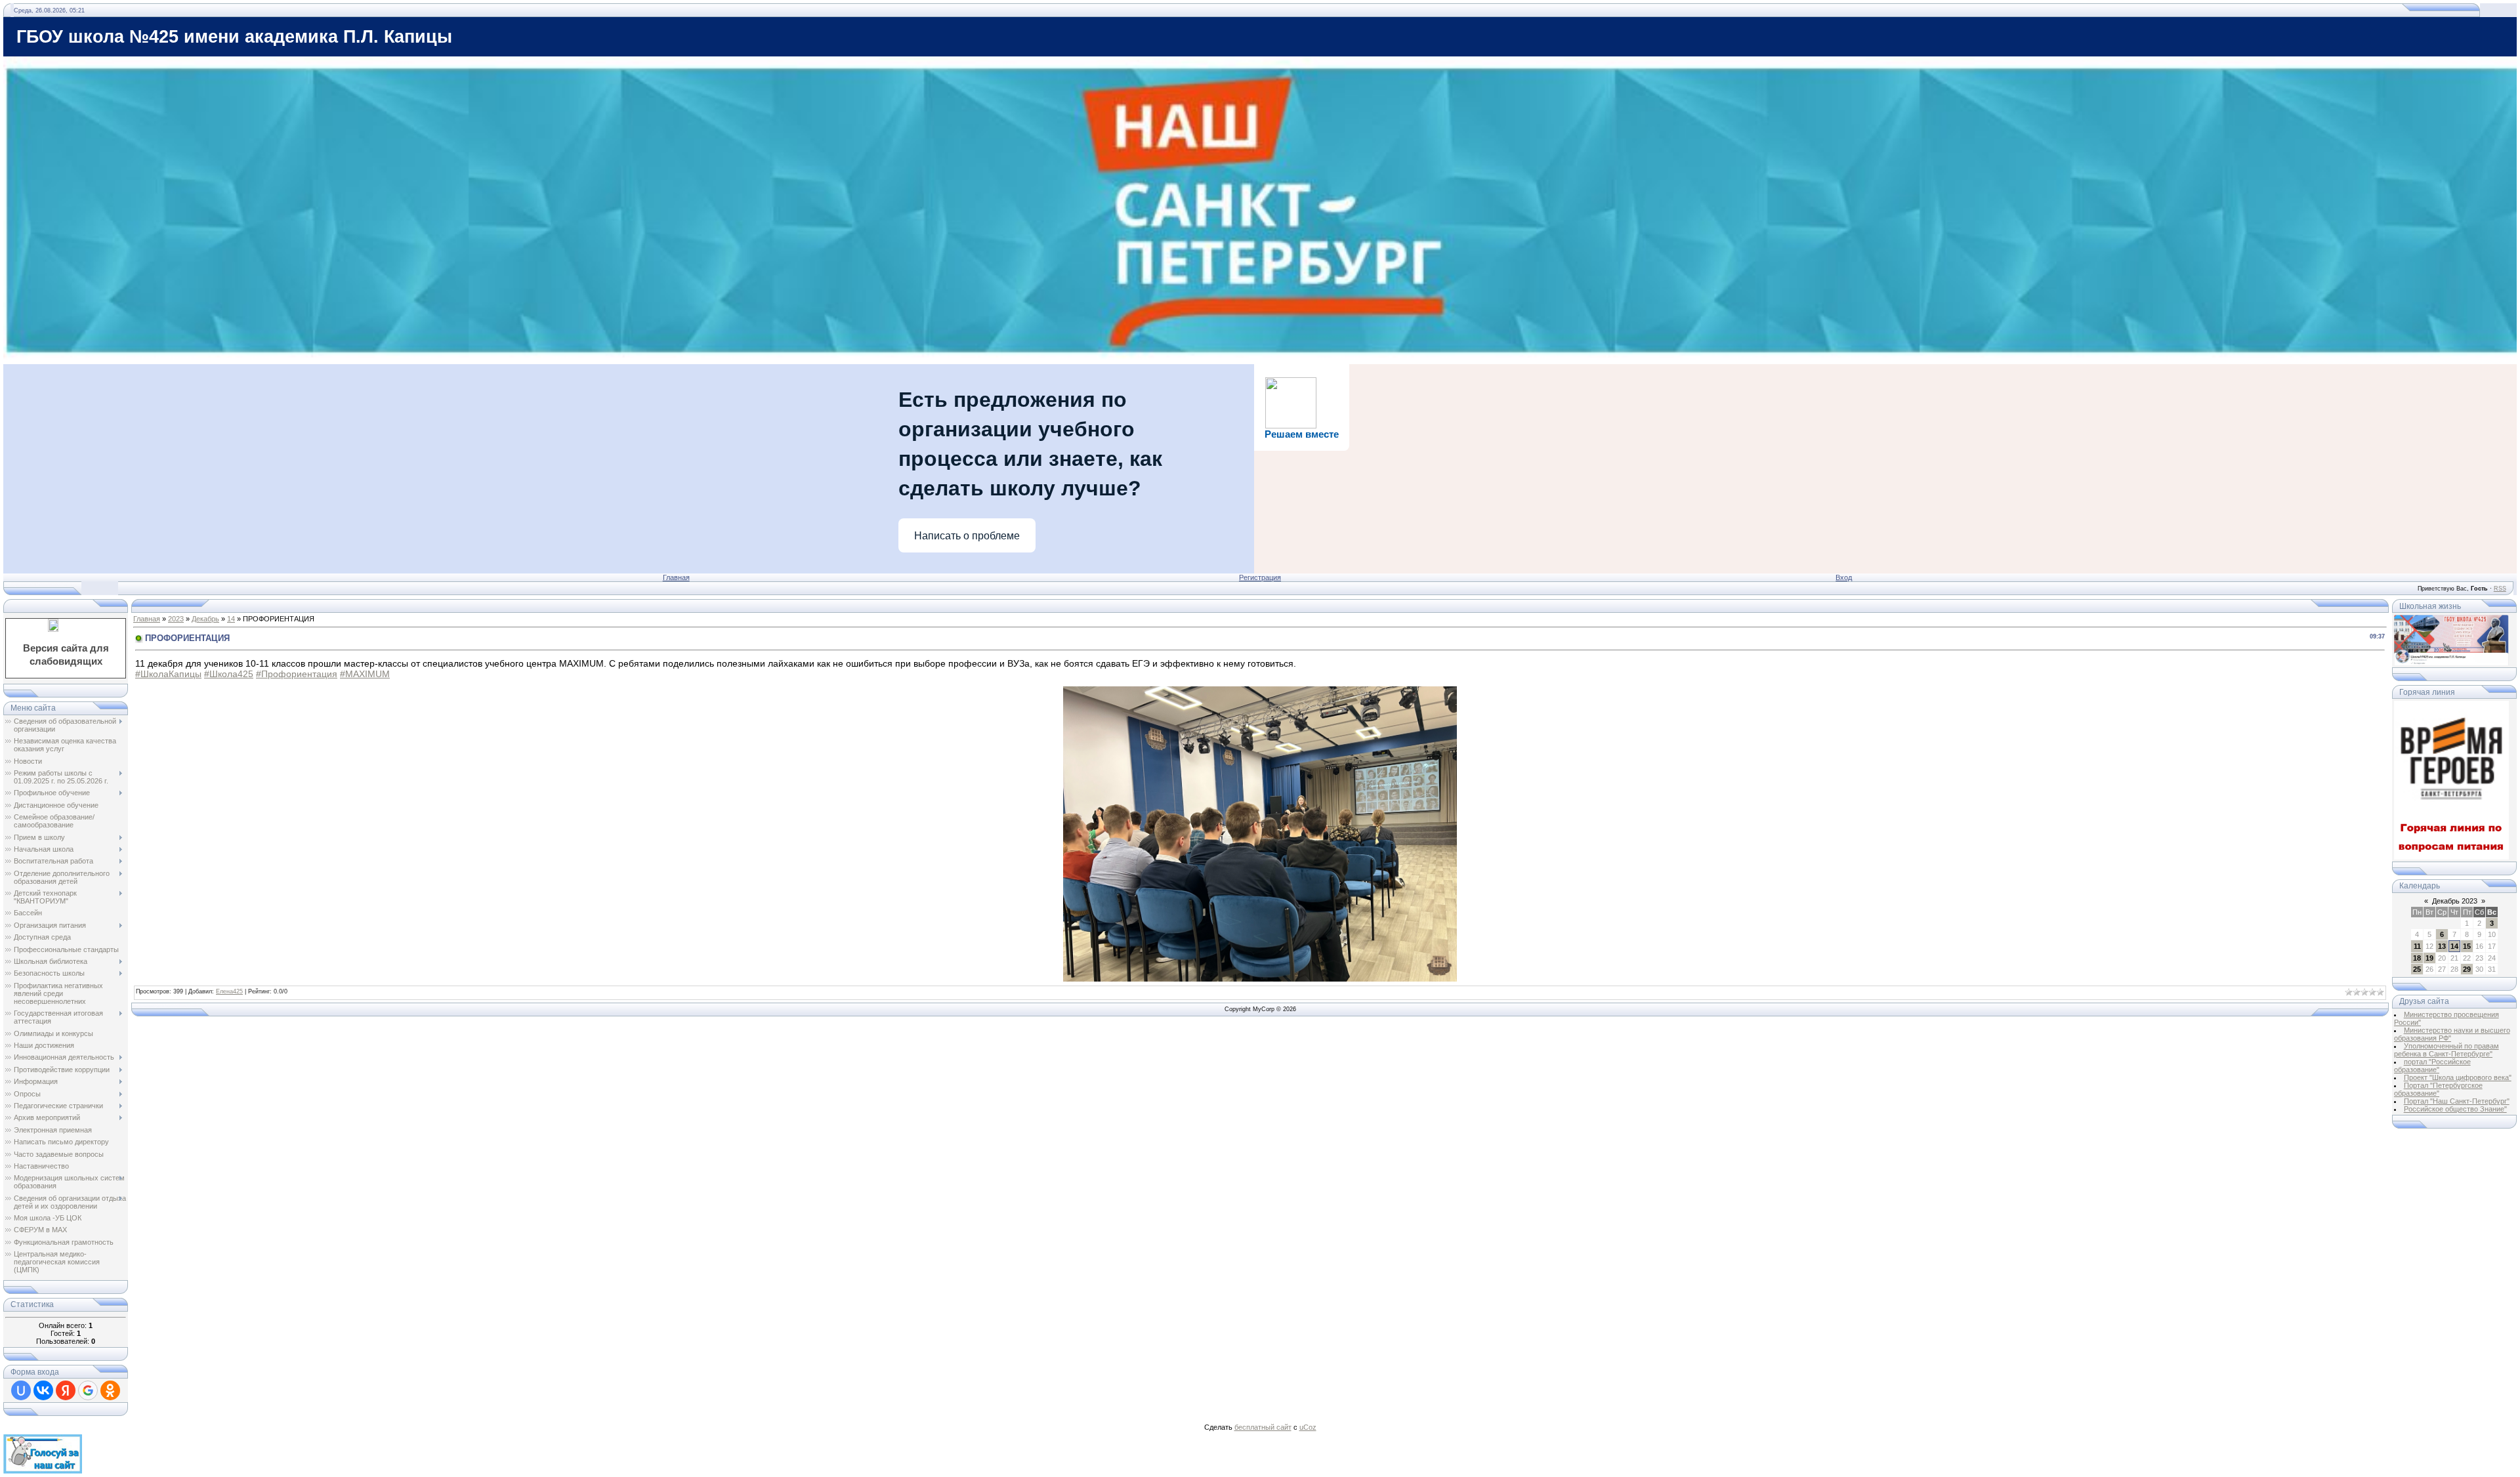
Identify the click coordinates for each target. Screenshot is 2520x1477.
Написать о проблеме (967, 536)
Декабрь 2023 (2455, 901)
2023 (176, 619)
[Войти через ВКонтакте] (43, 1390)
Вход (1844, 577)
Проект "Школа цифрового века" (2458, 1077)
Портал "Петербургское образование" (2438, 1089)
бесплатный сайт (1263, 1427)
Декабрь (205, 619)
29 (2467, 969)
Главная (676, 577)
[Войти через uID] (21, 1390)
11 (2417, 946)
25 (2417, 969)
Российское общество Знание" (2455, 1109)
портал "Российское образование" (2432, 1066)
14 (231, 619)
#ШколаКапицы (168, 674)
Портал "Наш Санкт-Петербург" (2457, 1101)
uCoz (1308, 1427)
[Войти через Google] (88, 1390)
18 (2417, 958)
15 (2467, 946)
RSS (2500, 589)
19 (2429, 958)
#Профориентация (297, 674)
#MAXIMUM (365, 674)
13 (2442, 946)
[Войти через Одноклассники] (110, 1390)
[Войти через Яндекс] (66, 1390)
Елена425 (229, 991)
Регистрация (1260, 577)
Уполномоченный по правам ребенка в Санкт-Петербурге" (2446, 1050)
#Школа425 (229, 674)
